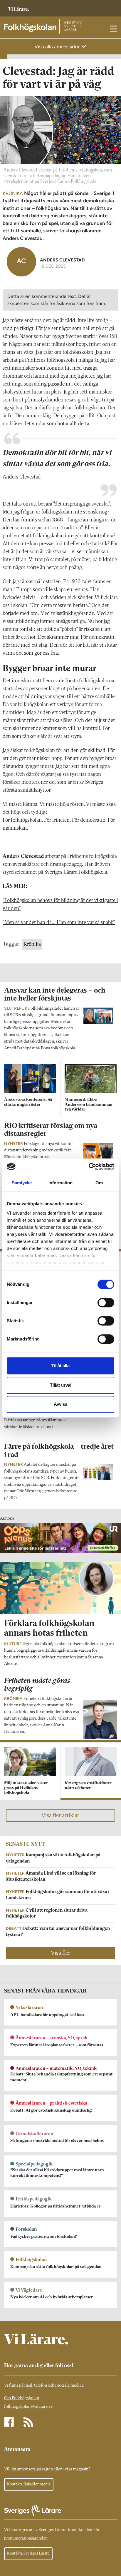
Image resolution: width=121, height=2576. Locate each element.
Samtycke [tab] (22, 1183)
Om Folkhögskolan (22, 2398)
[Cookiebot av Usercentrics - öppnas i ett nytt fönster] (89, 1167)
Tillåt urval (61, 1385)
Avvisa (60, 1404)
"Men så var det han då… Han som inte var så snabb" (59, 923)
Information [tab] (60, 1183)
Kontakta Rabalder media (29, 2484)
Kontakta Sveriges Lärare (28, 2553)
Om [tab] (99, 1183)
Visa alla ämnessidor (58, 46)
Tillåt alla (60, 1366)
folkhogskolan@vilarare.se (28, 2407)
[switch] (106, 1303)
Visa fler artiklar (60, 1815)
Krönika (32, 944)
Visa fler (60, 1953)
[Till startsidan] (19, 6)
